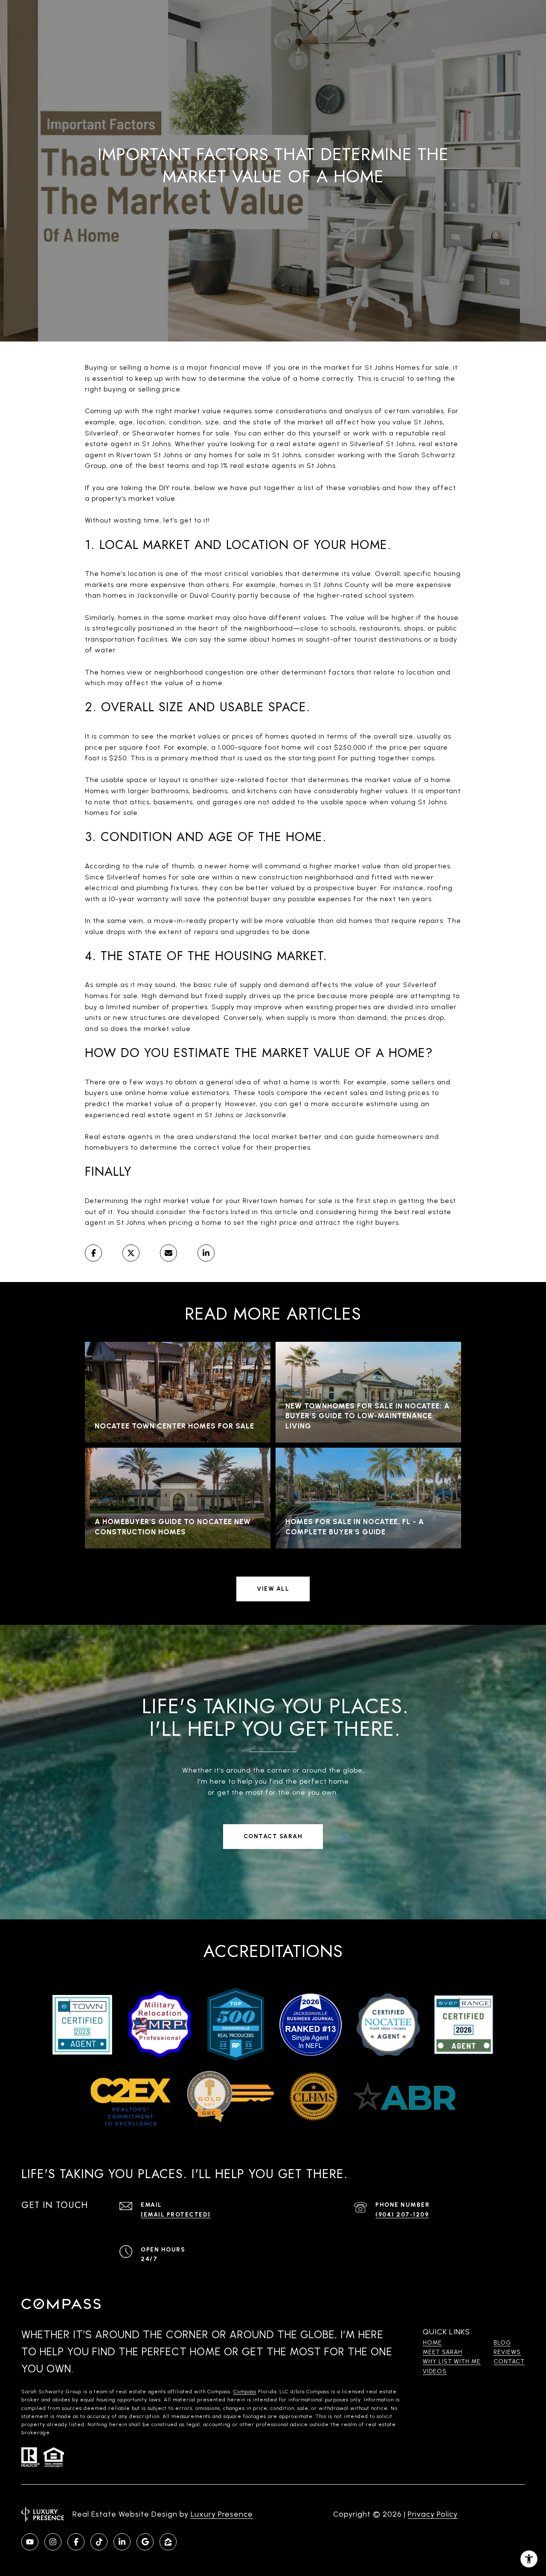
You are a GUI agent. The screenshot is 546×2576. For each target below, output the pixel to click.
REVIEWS (507, 2352)
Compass (245, 2392)
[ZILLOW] (168, 2542)
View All (273, 1589)
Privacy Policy (433, 2514)
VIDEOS (435, 2371)
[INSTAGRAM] (53, 2542)
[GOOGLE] (145, 2542)
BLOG (502, 2343)
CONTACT (509, 2361)
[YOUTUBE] (30, 2542)
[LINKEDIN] (122, 2542)
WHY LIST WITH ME (452, 2361)
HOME (432, 2343)
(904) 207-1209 (402, 2215)
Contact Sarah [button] (273, 1836)
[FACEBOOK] (76, 2542)
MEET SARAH (443, 2352)
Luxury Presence (222, 2514)
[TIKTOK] (99, 2542)
